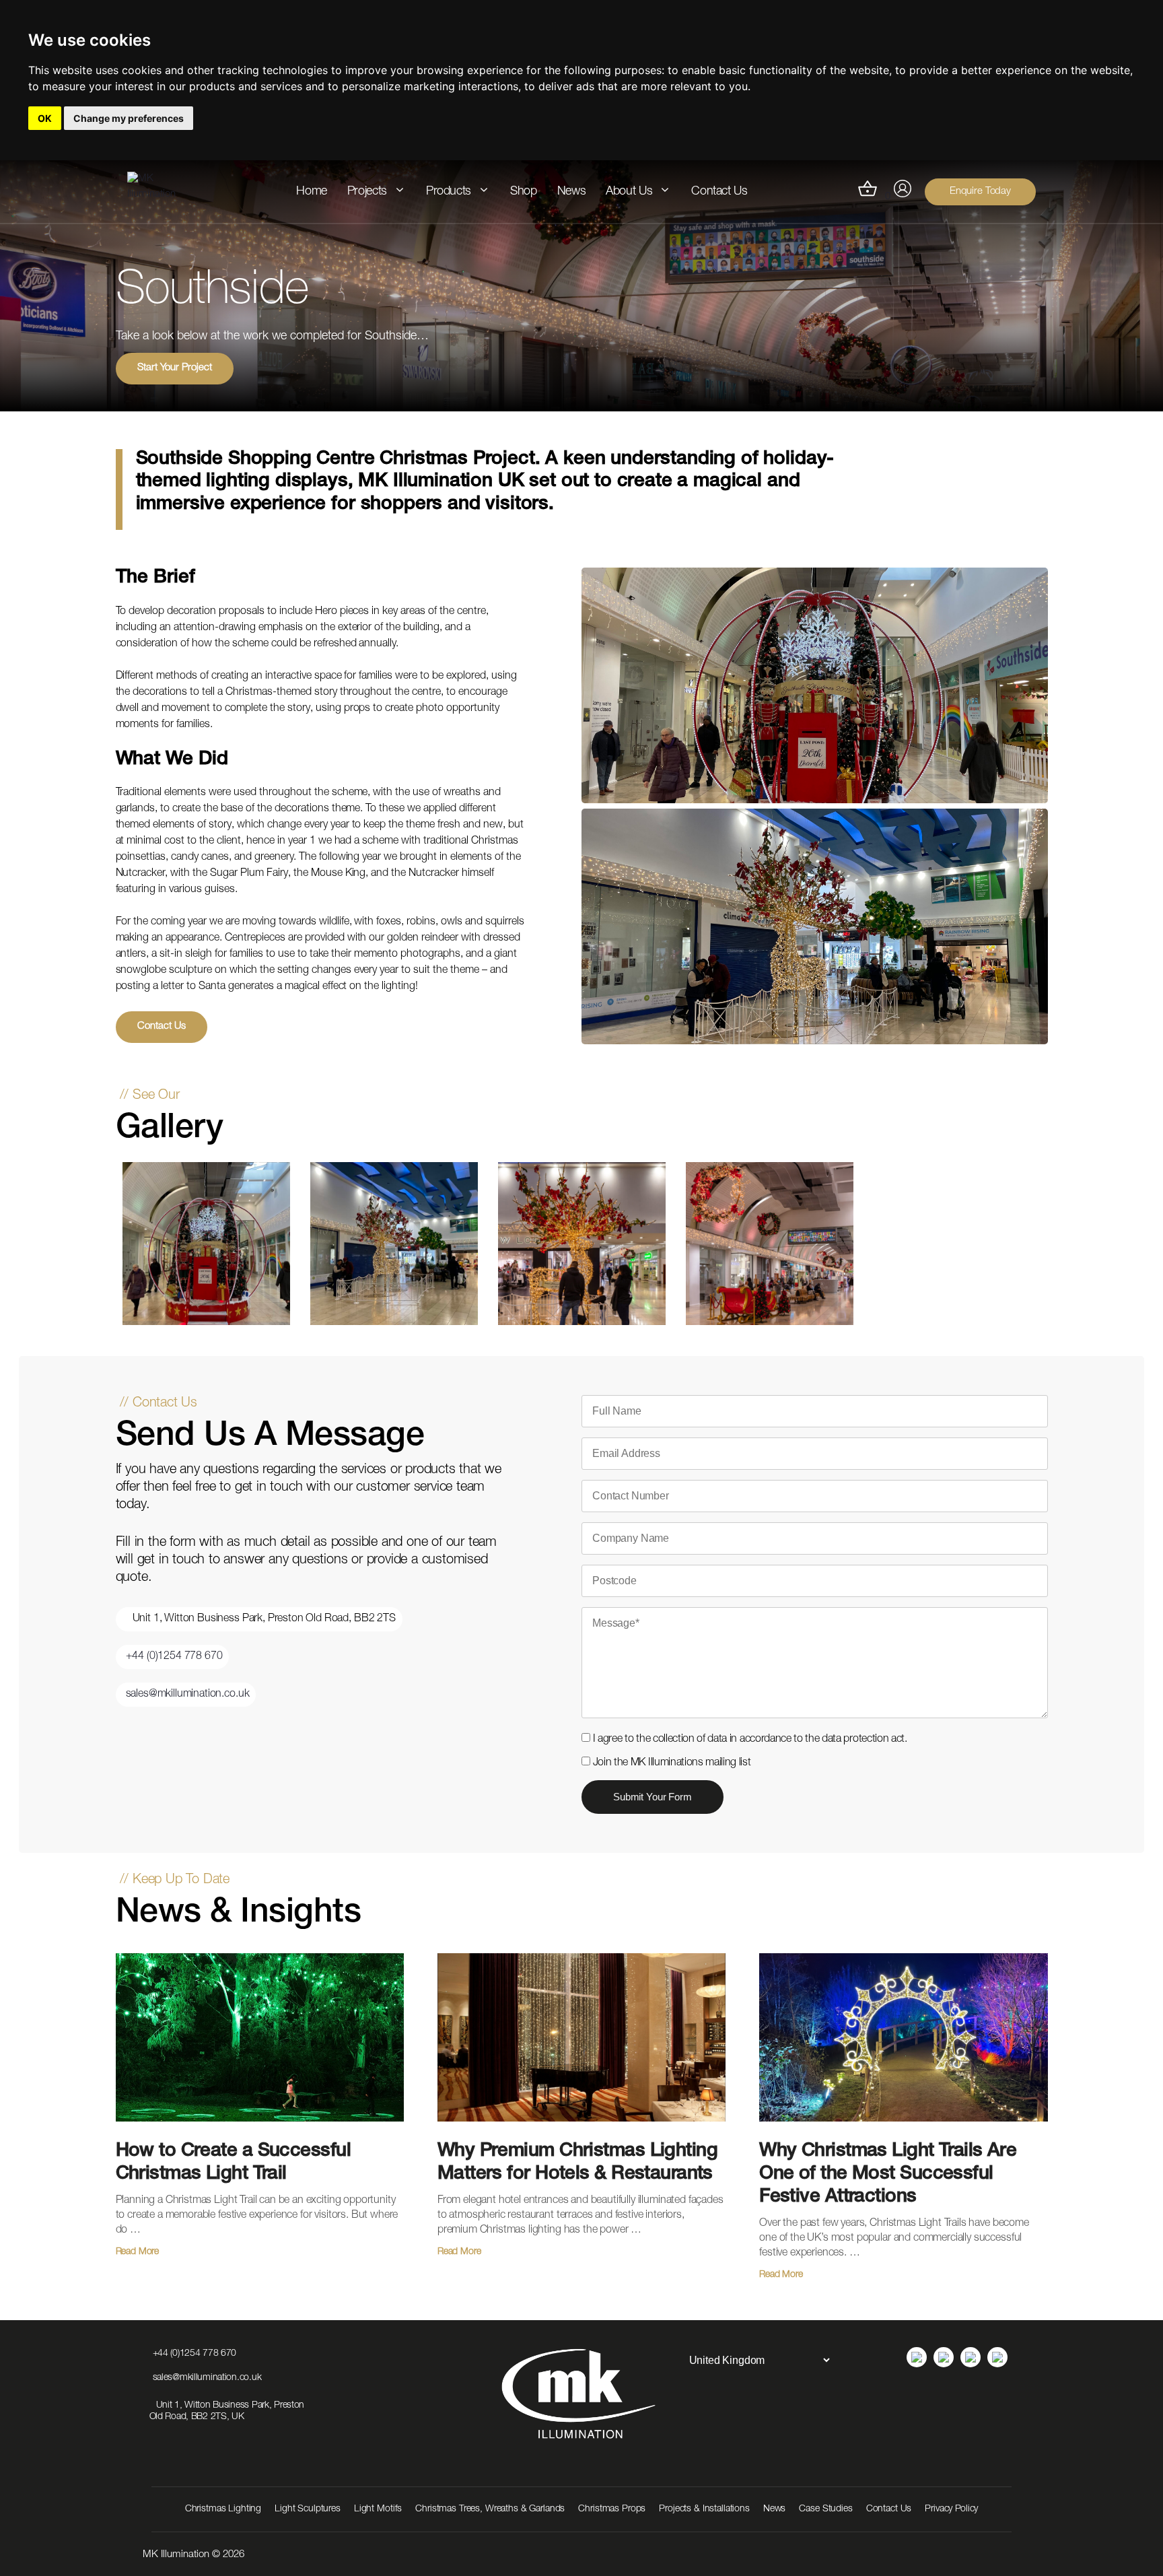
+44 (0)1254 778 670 (174, 1657)
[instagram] (944, 2357)
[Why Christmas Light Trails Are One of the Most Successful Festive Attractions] (903, 2133)
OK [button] (45, 118)
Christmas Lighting (223, 2509)
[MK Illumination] (161, 192)
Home (312, 192)
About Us (629, 192)
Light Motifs (378, 2509)
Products (449, 192)
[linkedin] (917, 2357)
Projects (367, 192)
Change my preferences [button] (129, 118)
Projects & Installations (704, 2509)
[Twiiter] (997, 2357)
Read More (138, 2252)
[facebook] (971, 2357)
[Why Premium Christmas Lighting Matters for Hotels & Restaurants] (581, 2133)
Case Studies (825, 2509)
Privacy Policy (951, 2509)
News (572, 192)
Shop (524, 192)
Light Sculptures (308, 2509)
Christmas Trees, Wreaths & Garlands (490, 2509)
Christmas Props (612, 2509)
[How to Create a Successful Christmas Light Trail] (260, 2133)
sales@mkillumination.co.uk (188, 1695)
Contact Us (719, 192)
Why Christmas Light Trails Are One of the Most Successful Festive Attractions (888, 2175)
